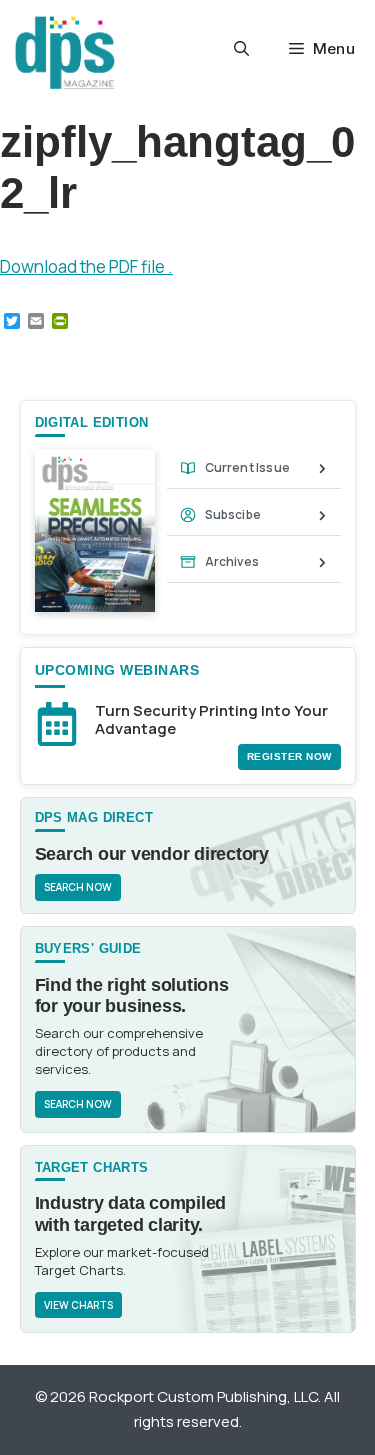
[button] (241, 49)
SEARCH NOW (78, 887)
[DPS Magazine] (65, 52)
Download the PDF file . (86, 266)
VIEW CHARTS (78, 1305)
